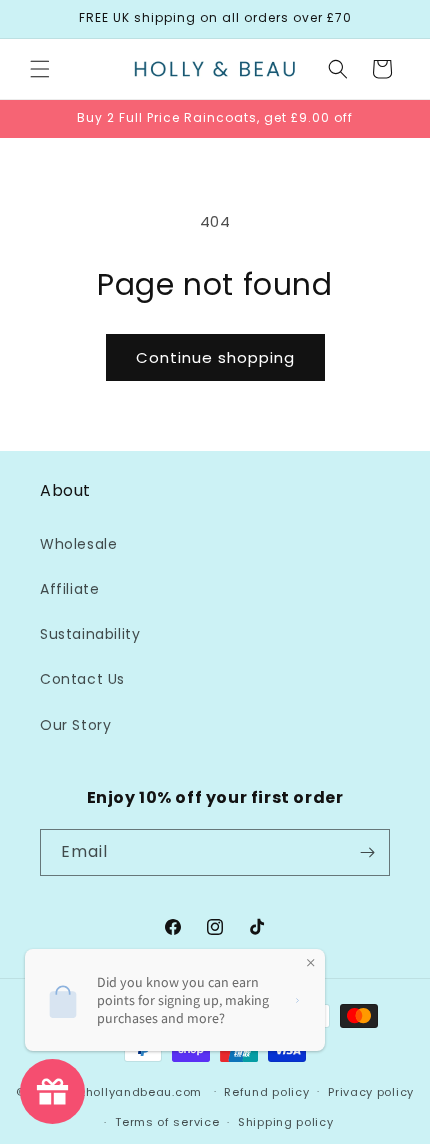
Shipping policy (286, 1122)
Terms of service (167, 1122)
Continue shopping (215, 357)
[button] (40, 69)
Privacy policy (371, 1092)
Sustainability (90, 634)
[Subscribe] (367, 852)
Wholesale (78, 544)
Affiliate (69, 589)
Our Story (75, 725)
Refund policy (266, 1092)
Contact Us (82, 679)
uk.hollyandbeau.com (135, 1091)
